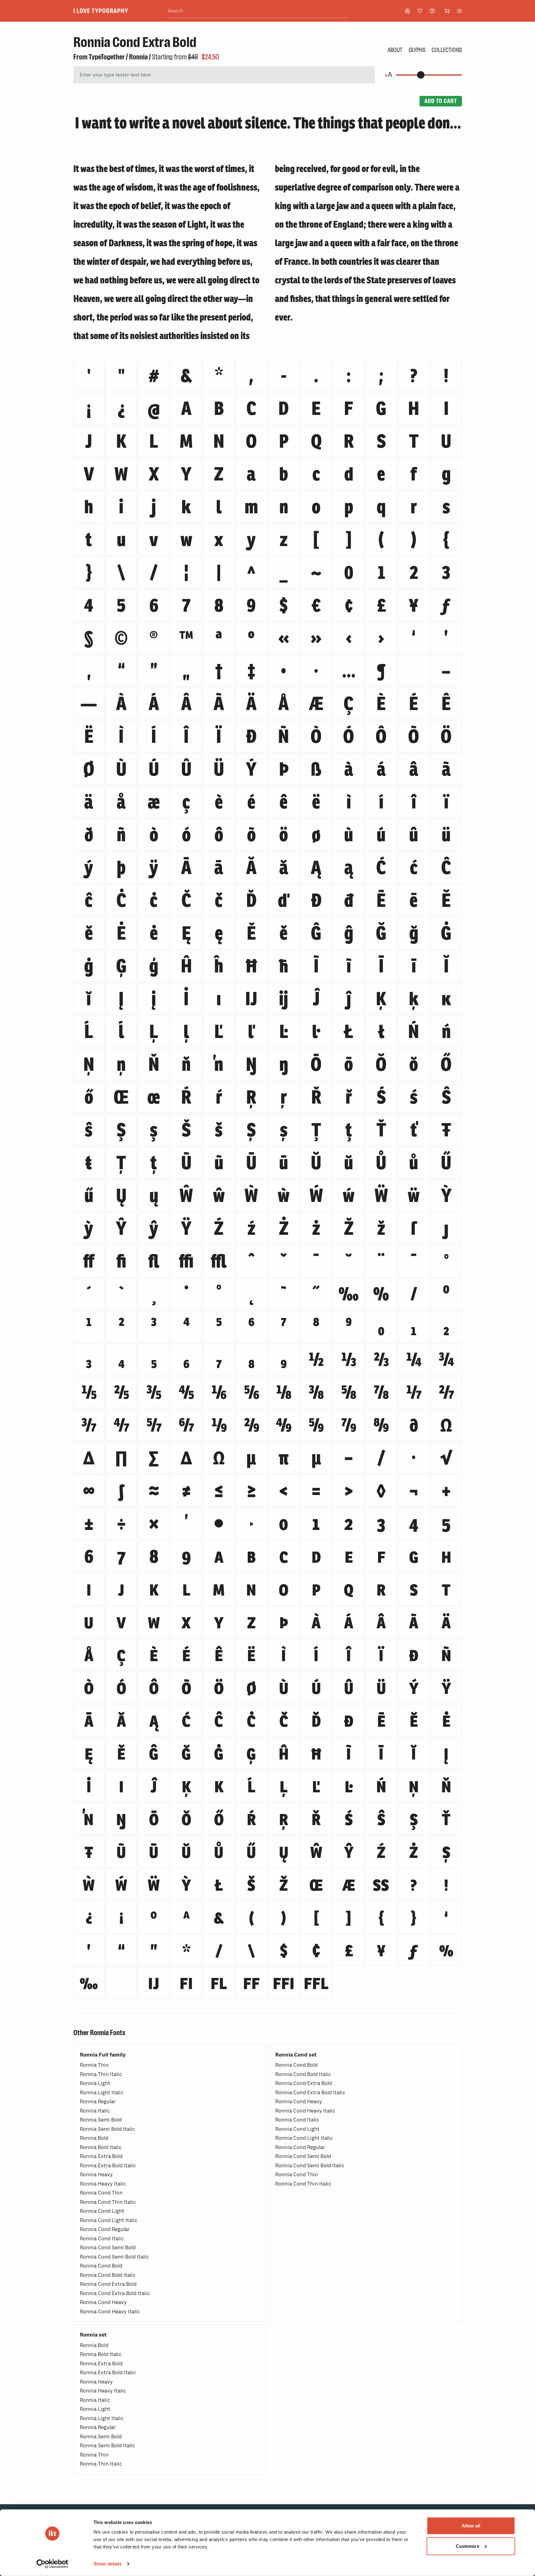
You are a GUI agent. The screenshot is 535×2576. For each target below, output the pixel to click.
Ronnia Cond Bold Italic (108, 2275)
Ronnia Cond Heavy (103, 2302)
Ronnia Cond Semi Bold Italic (114, 2257)
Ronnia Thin (94, 2065)
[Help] (432, 11)
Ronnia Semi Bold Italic (107, 2129)
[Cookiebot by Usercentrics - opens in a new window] (52, 2564)
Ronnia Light (95, 2083)
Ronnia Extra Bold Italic (108, 2166)
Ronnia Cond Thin (101, 2193)
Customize (468, 2546)
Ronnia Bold (94, 2138)
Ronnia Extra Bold (101, 2156)
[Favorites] (420, 11)
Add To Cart (441, 101)
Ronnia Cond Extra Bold (108, 2284)
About (395, 50)
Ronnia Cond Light (102, 2211)
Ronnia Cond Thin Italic (108, 2202)
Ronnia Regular (98, 2102)
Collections (447, 50)
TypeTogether (107, 57)
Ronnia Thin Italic (101, 2074)
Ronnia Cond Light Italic (109, 2220)
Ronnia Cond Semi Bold (108, 2248)
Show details (108, 2564)
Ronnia (138, 57)
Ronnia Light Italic (102, 2093)
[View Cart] (447, 11)
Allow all (471, 2526)
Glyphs (417, 50)
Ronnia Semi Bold (101, 2120)
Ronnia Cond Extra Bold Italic (115, 2293)
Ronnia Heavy (96, 2175)
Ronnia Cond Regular (105, 2229)
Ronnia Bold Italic (101, 2147)
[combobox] (258, 11)
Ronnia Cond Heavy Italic (110, 2312)
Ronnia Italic (95, 2111)
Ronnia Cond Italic (102, 2239)
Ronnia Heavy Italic (103, 2184)
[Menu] (459, 11)
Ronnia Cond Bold (101, 2266)
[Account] (407, 11)
